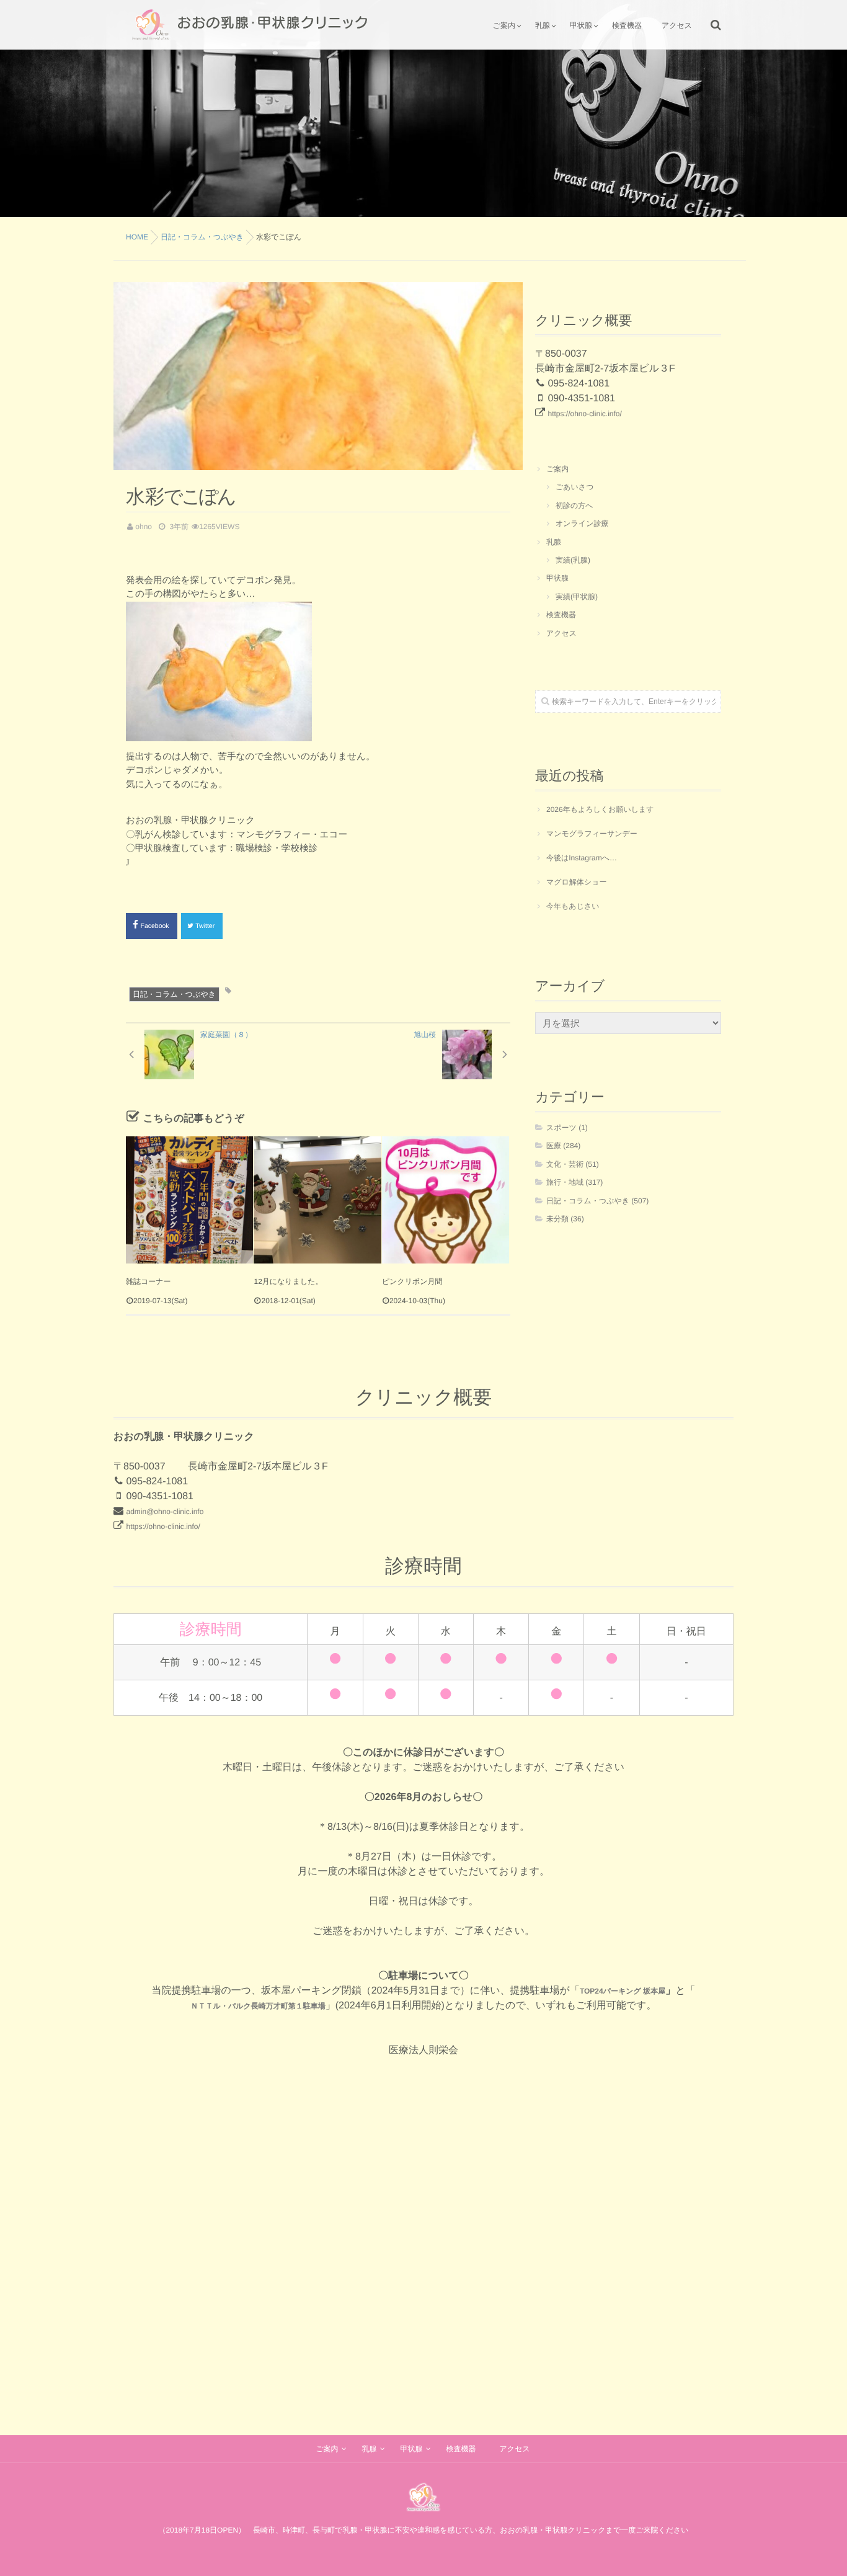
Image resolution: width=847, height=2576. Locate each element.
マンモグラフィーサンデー (592, 834)
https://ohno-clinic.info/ (584, 414)
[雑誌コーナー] (189, 1200)
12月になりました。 (288, 1281)
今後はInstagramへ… (582, 858)
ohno (144, 527)
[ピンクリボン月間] (446, 1200)
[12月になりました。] (317, 1200)
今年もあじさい (573, 906)
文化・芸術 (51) (573, 1164)
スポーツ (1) (567, 1128)
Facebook (156, 926)
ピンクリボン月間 (412, 1281)
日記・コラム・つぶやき (174, 994)
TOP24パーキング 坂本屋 (623, 1991)
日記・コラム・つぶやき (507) (597, 1201)
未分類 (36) (565, 1219)
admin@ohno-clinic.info (165, 1512)
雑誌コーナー (149, 1281)
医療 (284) (563, 1146)
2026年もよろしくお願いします (600, 809)
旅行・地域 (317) (574, 1182)
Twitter (206, 926)
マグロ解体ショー (576, 882)
